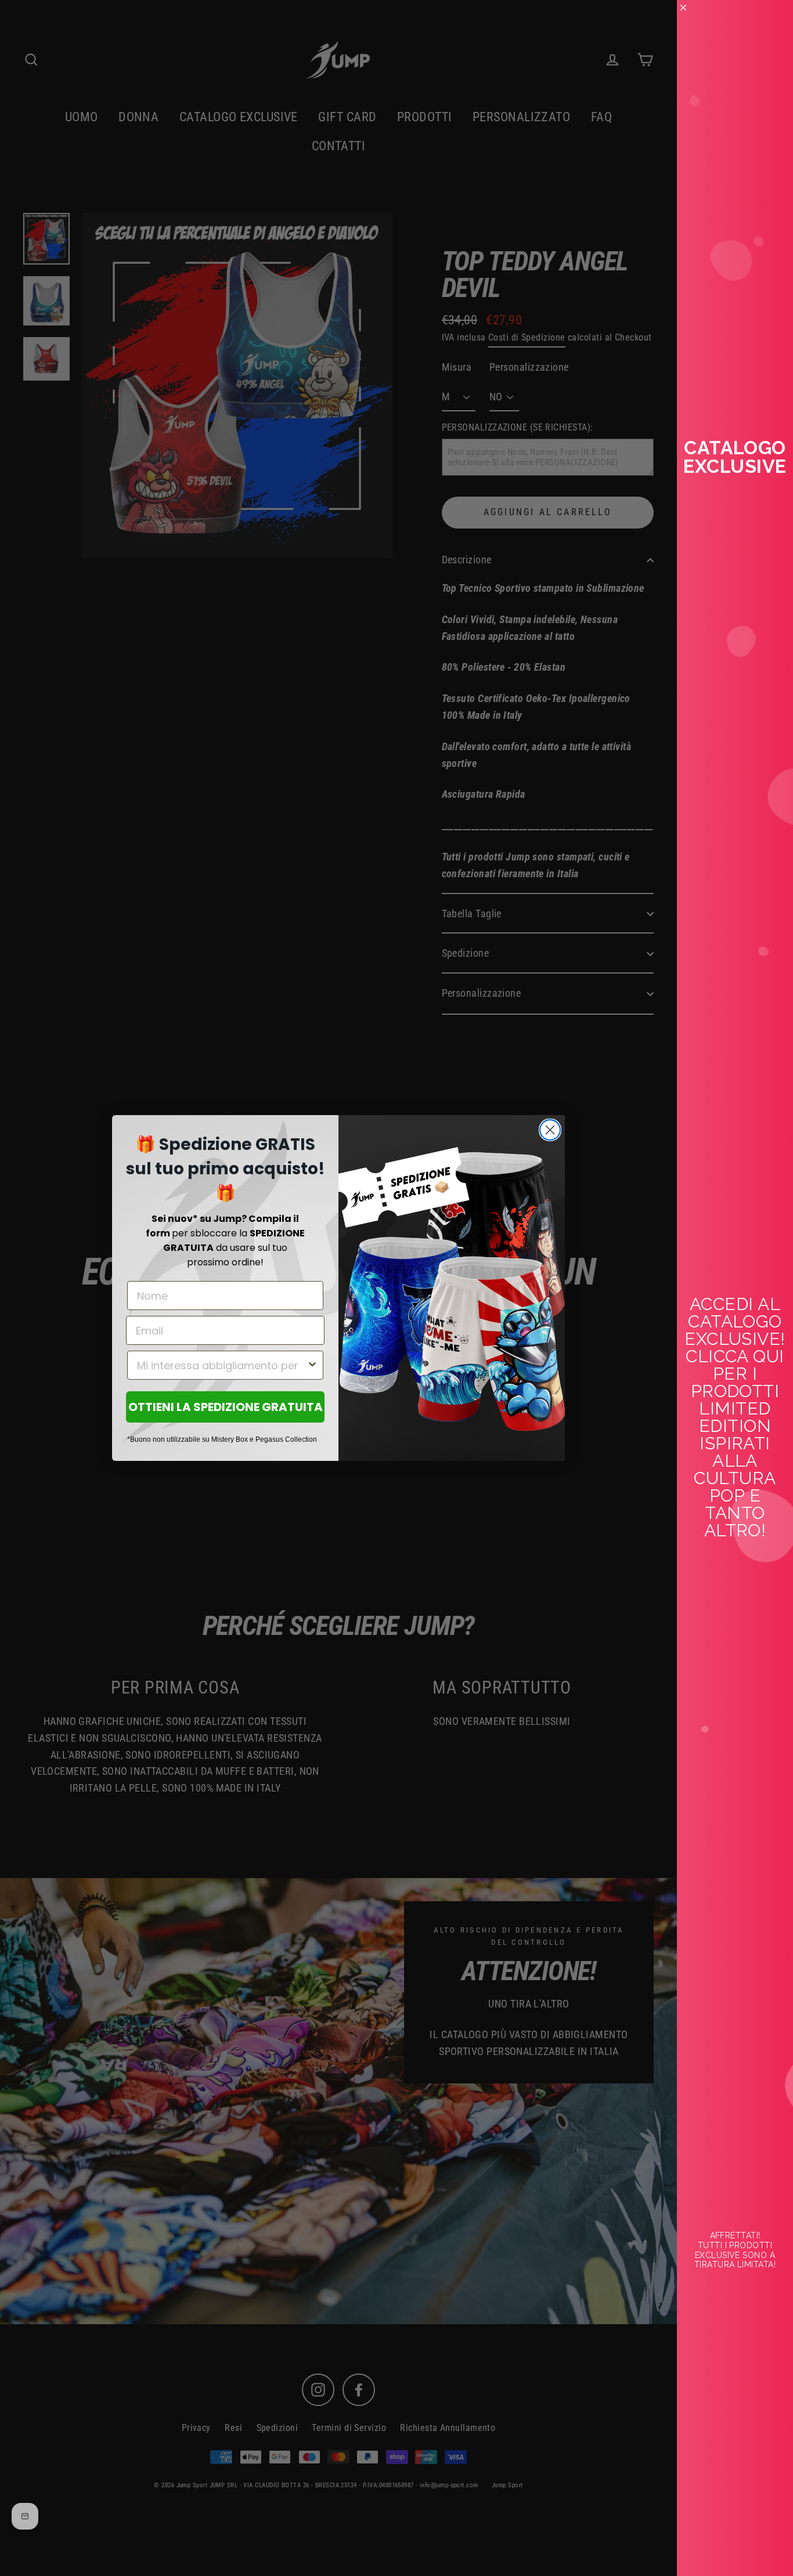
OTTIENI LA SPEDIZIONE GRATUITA (226, 1407)
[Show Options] (312, 1365)
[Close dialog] (550, 1130)
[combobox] (222, 1365)
